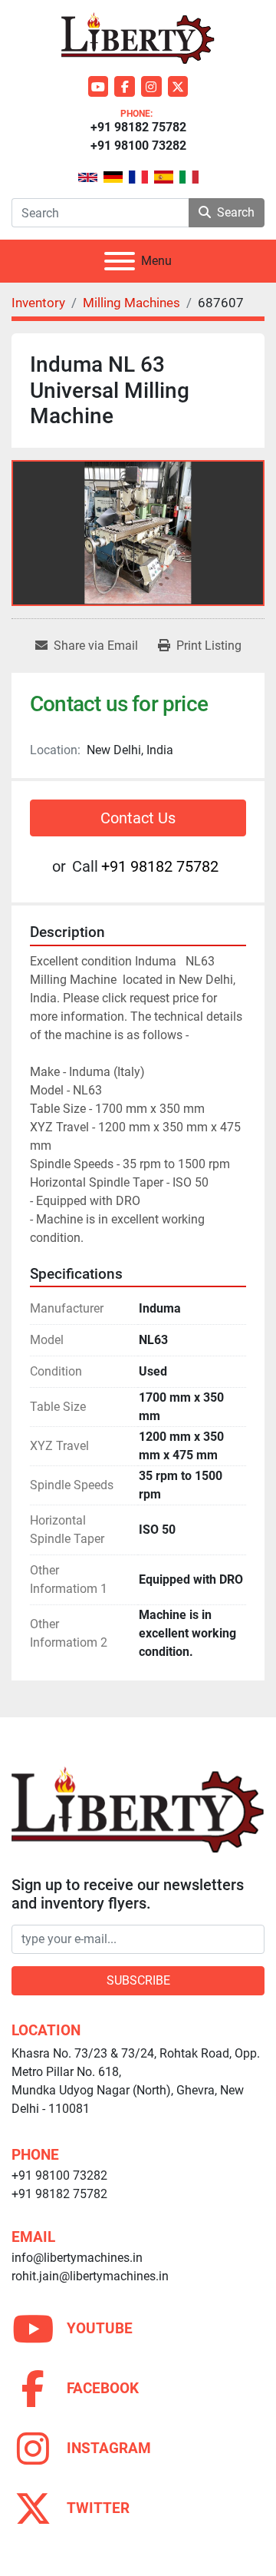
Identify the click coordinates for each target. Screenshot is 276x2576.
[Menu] (120, 261)
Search (236, 212)
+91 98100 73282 (138, 146)
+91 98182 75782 (138, 127)
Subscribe (138, 1980)
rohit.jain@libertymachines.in (90, 2276)
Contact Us (138, 818)
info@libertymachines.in (77, 2258)
